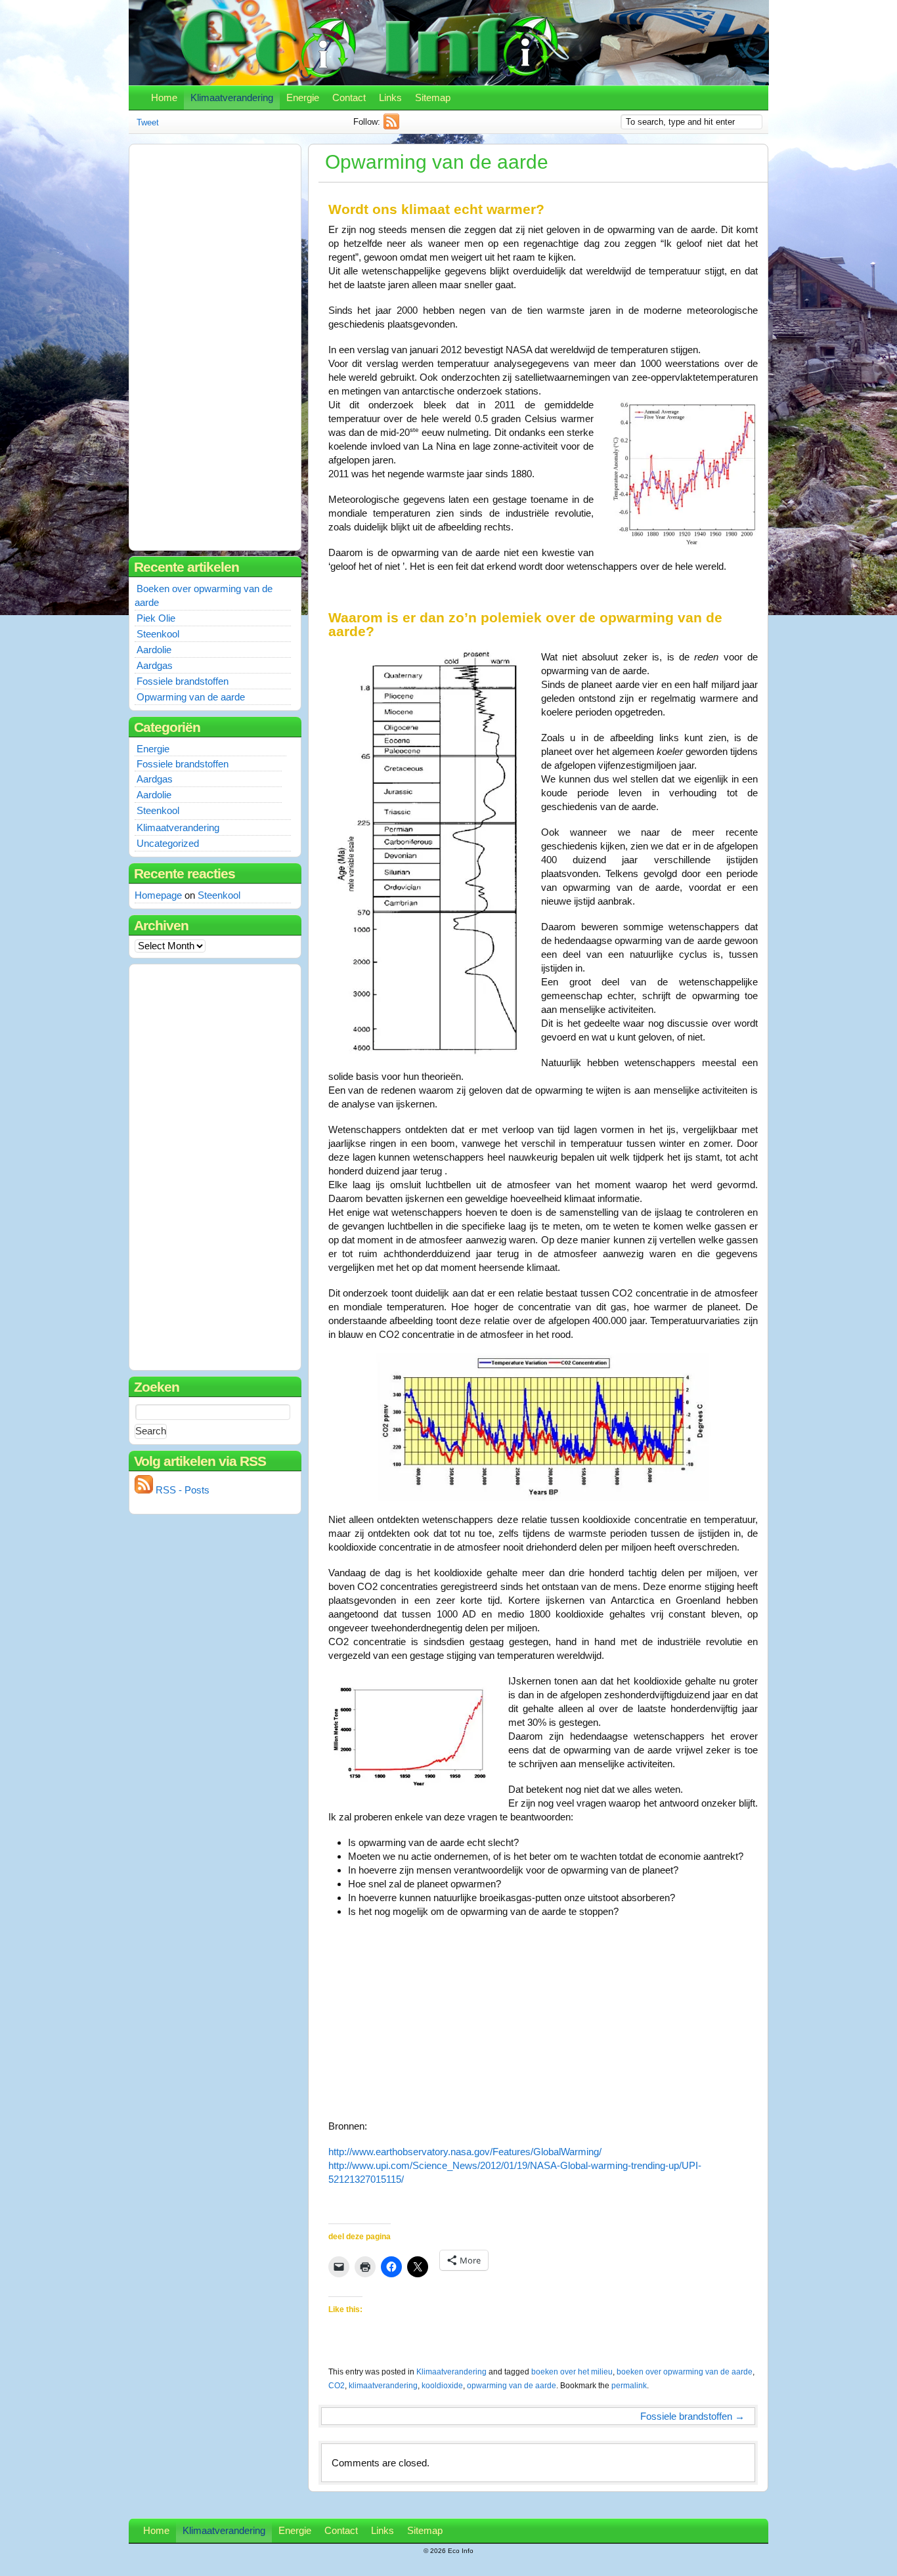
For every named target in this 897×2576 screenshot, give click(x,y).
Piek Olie (156, 618)
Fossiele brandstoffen (692, 2416)
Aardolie (154, 650)
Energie (303, 97)
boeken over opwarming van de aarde (685, 2372)
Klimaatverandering (232, 97)
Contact (349, 97)
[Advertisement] (190, 345)
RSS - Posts (181, 1490)
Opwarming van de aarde (191, 697)
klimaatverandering (383, 2386)
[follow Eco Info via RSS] (393, 126)
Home (164, 97)
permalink (629, 2386)
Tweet (148, 122)
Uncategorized (168, 843)
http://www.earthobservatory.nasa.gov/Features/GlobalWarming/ (465, 2152)
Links (390, 97)
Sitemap (433, 97)
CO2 (337, 2386)
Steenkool (158, 634)
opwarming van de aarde (512, 2386)
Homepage (158, 895)
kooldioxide (442, 2386)
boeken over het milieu (572, 2372)
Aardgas (155, 665)
